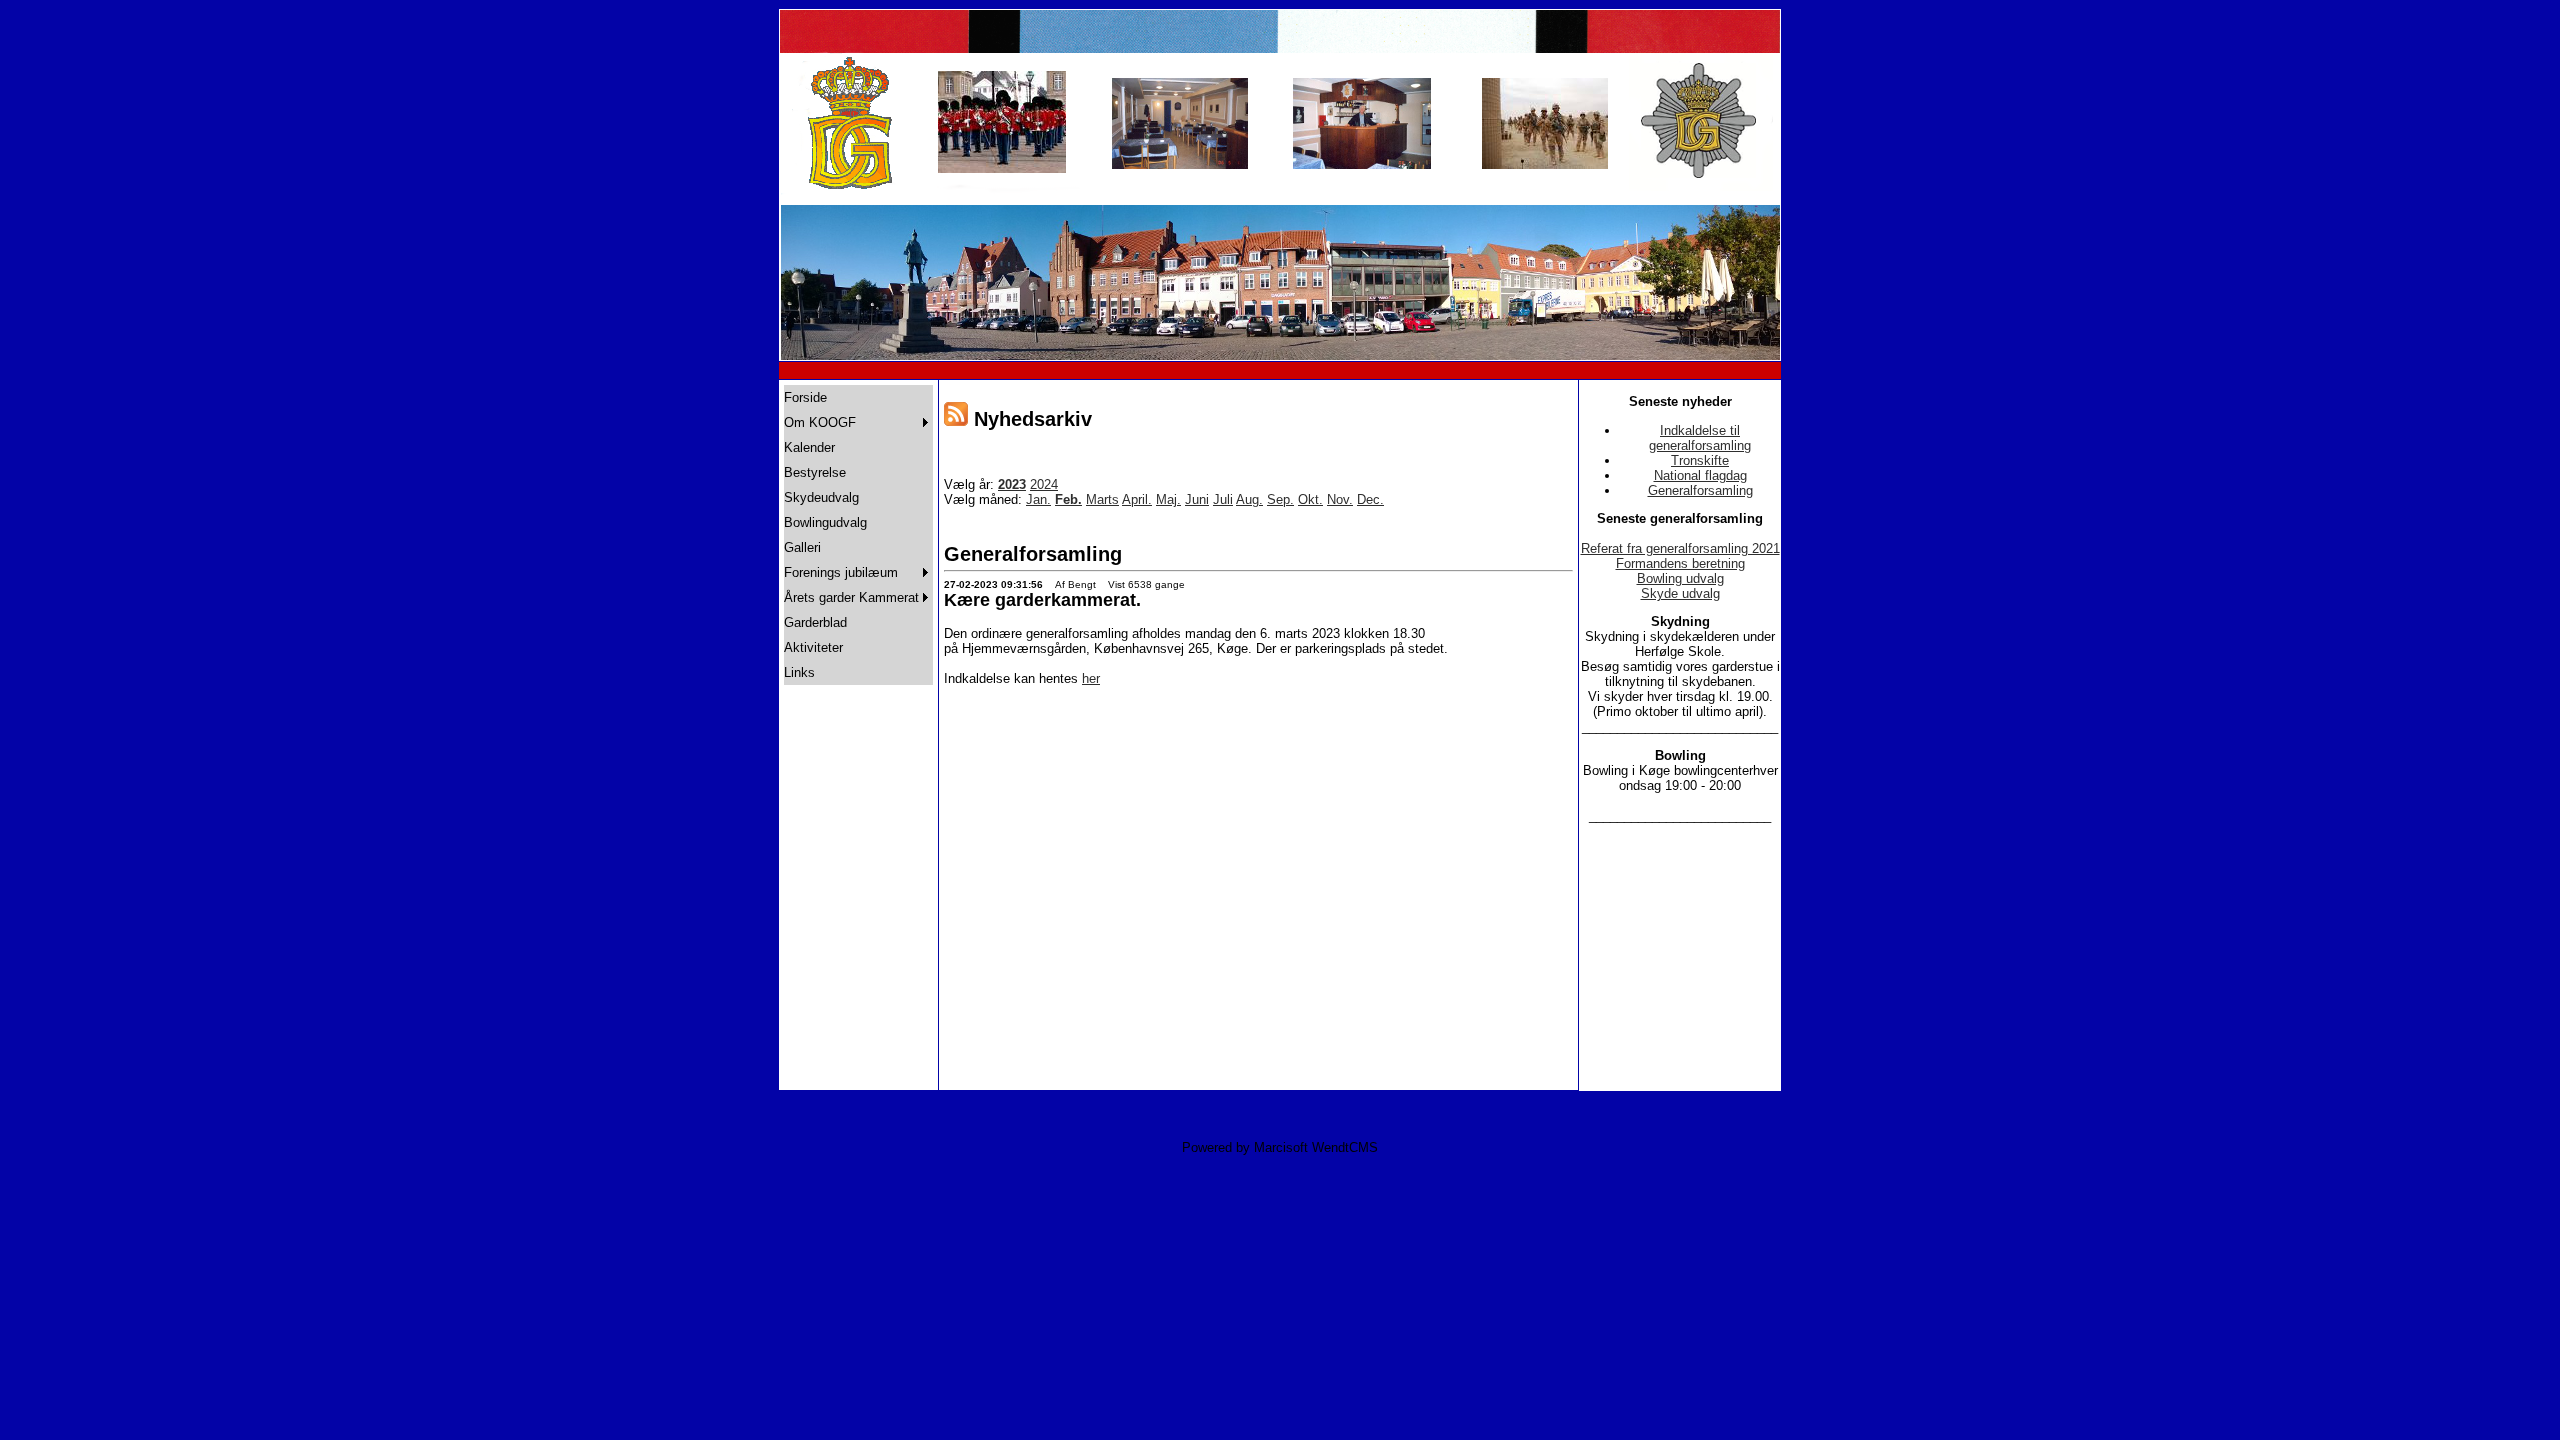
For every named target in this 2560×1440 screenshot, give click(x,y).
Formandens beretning (1680, 563)
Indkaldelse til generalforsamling (1700, 438)
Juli (1223, 499)
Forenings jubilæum (841, 572)
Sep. (1280, 499)
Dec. (1370, 499)
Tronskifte (1700, 460)
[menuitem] (858, 397)
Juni (1197, 499)
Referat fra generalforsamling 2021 (1680, 548)
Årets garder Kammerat (851, 597)
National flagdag (1700, 475)
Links (799, 672)
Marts (1102, 499)
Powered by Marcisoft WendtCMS (1280, 1147)
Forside (805, 397)
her (1091, 678)
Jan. (1038, 499)
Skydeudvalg (821, 497)
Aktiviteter (813, 647)
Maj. (1168, 499)
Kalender (809, 447)
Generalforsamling (1700, 490)
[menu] (858, 535)
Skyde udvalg (1680, 593)
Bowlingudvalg (825, 522)
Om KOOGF (820, 422)
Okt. (1310, 499)
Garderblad (815, 622)
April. (1137, 499)
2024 (1044, 484)
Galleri (802, 547)
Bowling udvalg (1680, 578)
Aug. (1249, 499)
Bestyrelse (815, 472)
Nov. (1340, 499)
